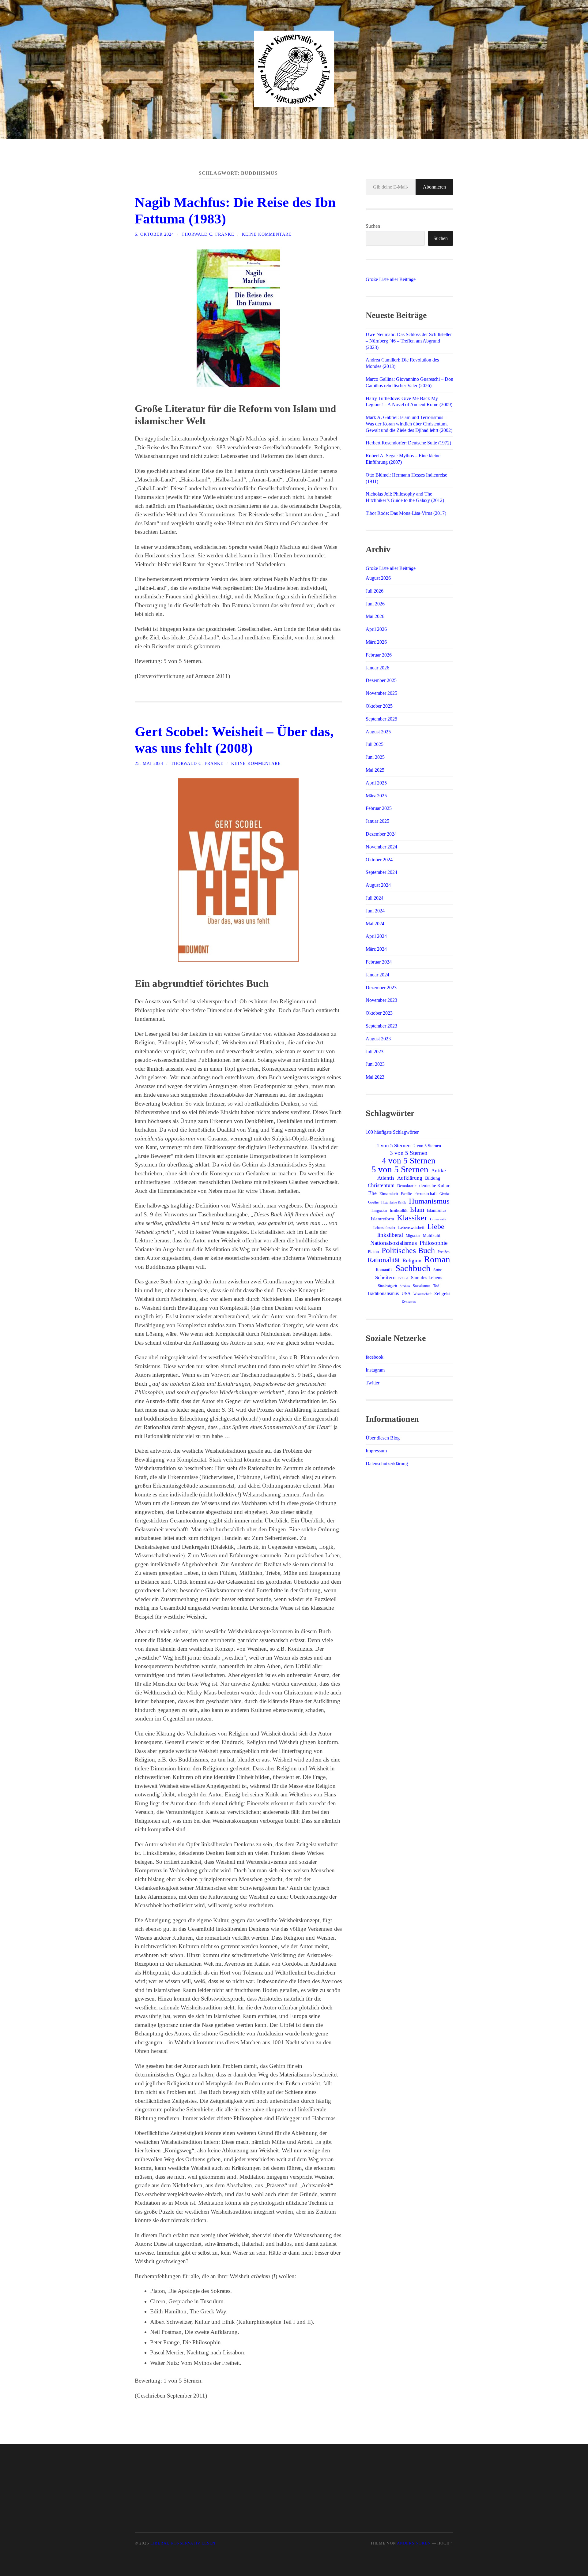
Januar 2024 (377, 975)
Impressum (376, 1451)
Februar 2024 (379, 962)
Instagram (375, 1370)
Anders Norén (414, 2543)
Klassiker (412, 1218)
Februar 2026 (379, 655)
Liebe (436, 1226)
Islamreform (383, 1219)
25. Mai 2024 (149, 763)
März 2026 (376, 642)
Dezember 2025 (381, 680)
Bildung (433, 1178)
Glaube (445, 1194)
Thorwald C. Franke (208, 234)
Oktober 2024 (379, 860)
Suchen (373, 226)
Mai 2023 (375, 1077)
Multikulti (432, 1236)
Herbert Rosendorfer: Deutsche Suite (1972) (408, 443)
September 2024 (381, 872)
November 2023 (381, 1000)
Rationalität (384, 1260)
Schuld (403, 1278)
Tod (436, 1286)
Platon (373, 1252)
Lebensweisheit (411, 1227)
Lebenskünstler (384, 1228)
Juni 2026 (375, 604)
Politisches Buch (408, 1251)
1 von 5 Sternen (394, 1146)
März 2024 (376, 949)
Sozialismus (422, 1286)
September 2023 (381, 1026)
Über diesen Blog (383, 1438)
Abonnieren (434, 187)
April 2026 (376, 629)
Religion (412, 1260)
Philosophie (433, 1243)
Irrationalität (399, 1211)
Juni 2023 (375, 1064)
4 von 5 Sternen (409, 1161)
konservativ (438, 1219)
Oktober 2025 (379, 706)
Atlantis (386, 1178)
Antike (439, 1170)
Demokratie (407, 1186)
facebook (375, 1357)
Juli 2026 (375, 591)
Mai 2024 (375, 924)
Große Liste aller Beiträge (391, 279)
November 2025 (381, 693)
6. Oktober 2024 (154, 234)
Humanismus (429, 1201)
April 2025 (376, 783)
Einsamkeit (389, 1194)
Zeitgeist (442, 1294)
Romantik (384, 1270)
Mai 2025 (375, 770)
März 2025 (376, 796)
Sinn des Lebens (427, 1277)
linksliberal (390, 1235)
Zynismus (409, 1302)
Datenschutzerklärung (387, 1464)
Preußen (444, 1252)
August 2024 (378, 885)
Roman (437, 1259)
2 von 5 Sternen (427, 1146)
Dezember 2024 (381, 834)
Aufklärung (410, 1178)
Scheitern (385, 1277)
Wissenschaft (422, 1294)
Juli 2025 (375, 744)
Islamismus (437, 1210)
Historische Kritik (394, 1202)
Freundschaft (426, 1194)
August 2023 (378, 1039)
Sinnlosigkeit (387, 1286)
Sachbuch (413, 1268)
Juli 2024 (375, 898)
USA (406, 1294)
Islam (417, 1210)
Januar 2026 (377, 668)
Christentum (381, 1185)
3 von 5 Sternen (409, 1153)
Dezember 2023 (381, 988)
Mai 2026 (375, 616)
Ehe (372, 1193)
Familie (406, 1194)
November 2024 (381, 847)
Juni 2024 (375, 911)
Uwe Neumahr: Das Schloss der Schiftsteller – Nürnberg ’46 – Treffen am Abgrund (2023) (409, 341)
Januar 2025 (377, 821)
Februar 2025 (379, 808)
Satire (437, 1270)
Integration (379, 1211)
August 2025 (378, 732)
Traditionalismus (383, 1293)
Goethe (373, 1202)
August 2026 (378, 578)
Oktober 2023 (379, 1013)
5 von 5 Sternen (400, 1169)
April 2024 (376, 936)
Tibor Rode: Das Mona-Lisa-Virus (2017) (406, 513)
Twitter (373, 1383)
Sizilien (405, 1286)
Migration (413, 1236)
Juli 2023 (375, 1052)
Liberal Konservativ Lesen (183, 2543)
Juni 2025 (375, 757)
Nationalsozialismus (394, 1243)
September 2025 (381, 719)
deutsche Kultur (434, 1185)
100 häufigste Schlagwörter (392, 1132)
